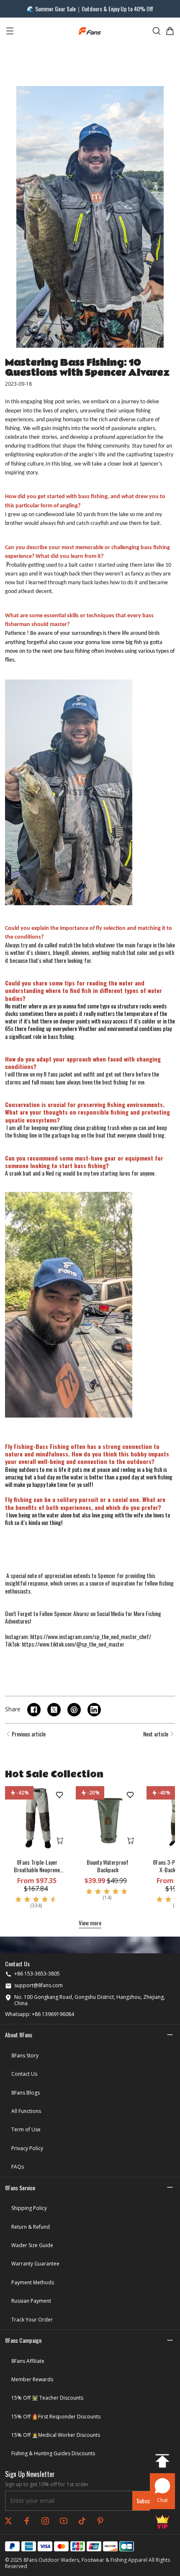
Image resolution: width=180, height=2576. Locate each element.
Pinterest (100, 2521)
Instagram (45, 2521)
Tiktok (82, 2521)
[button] (90, 1302)
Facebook (27, 2521)
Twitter (8, 2521)
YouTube (64, 2521)
